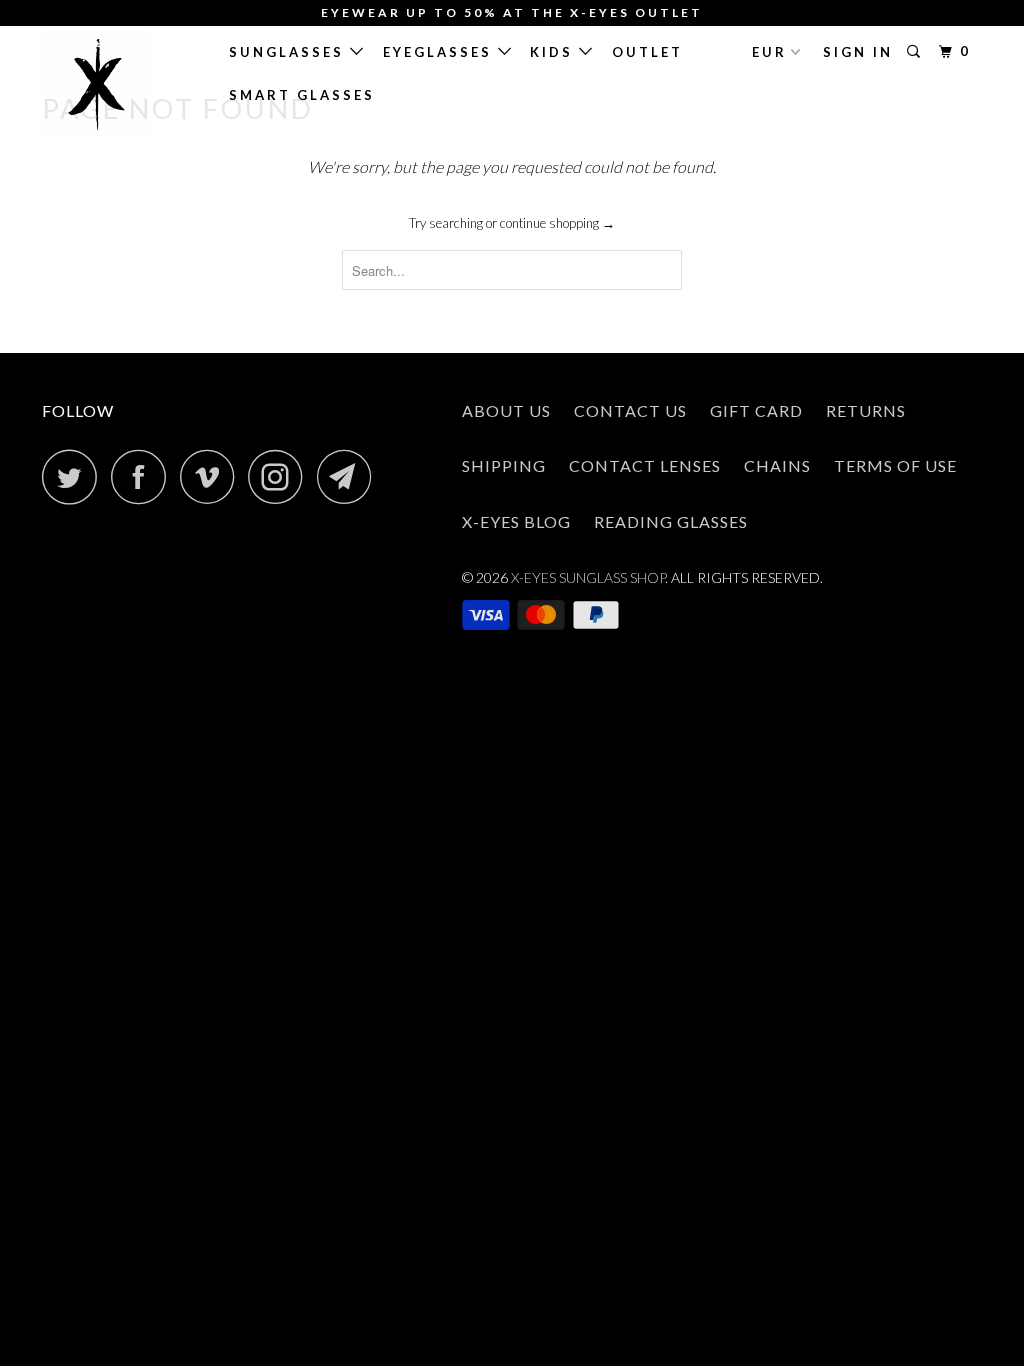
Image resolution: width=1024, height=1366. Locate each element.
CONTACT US (630, 410)
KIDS (554, 52)
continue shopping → (557, 223)
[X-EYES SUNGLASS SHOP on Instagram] (281, 476)
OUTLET (647, 52)
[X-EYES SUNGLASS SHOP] (122, 85)
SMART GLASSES (302, 95)
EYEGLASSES (440, 52)
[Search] (916, 52)
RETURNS (866, 410)
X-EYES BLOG (516, 521)
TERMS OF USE (895, 465)
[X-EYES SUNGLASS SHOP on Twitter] (75, 476)
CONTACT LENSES (645, 465)
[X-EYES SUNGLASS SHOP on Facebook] (144, 476)
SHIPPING (504, 465)
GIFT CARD (756, 410)
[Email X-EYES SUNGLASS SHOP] (350, 476)
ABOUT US (506, 410)
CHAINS (777, 465)
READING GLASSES (671, 521)
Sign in (858, 52)
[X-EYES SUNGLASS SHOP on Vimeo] (212, 476)
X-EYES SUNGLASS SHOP (588, 577)
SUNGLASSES (289, 52)
